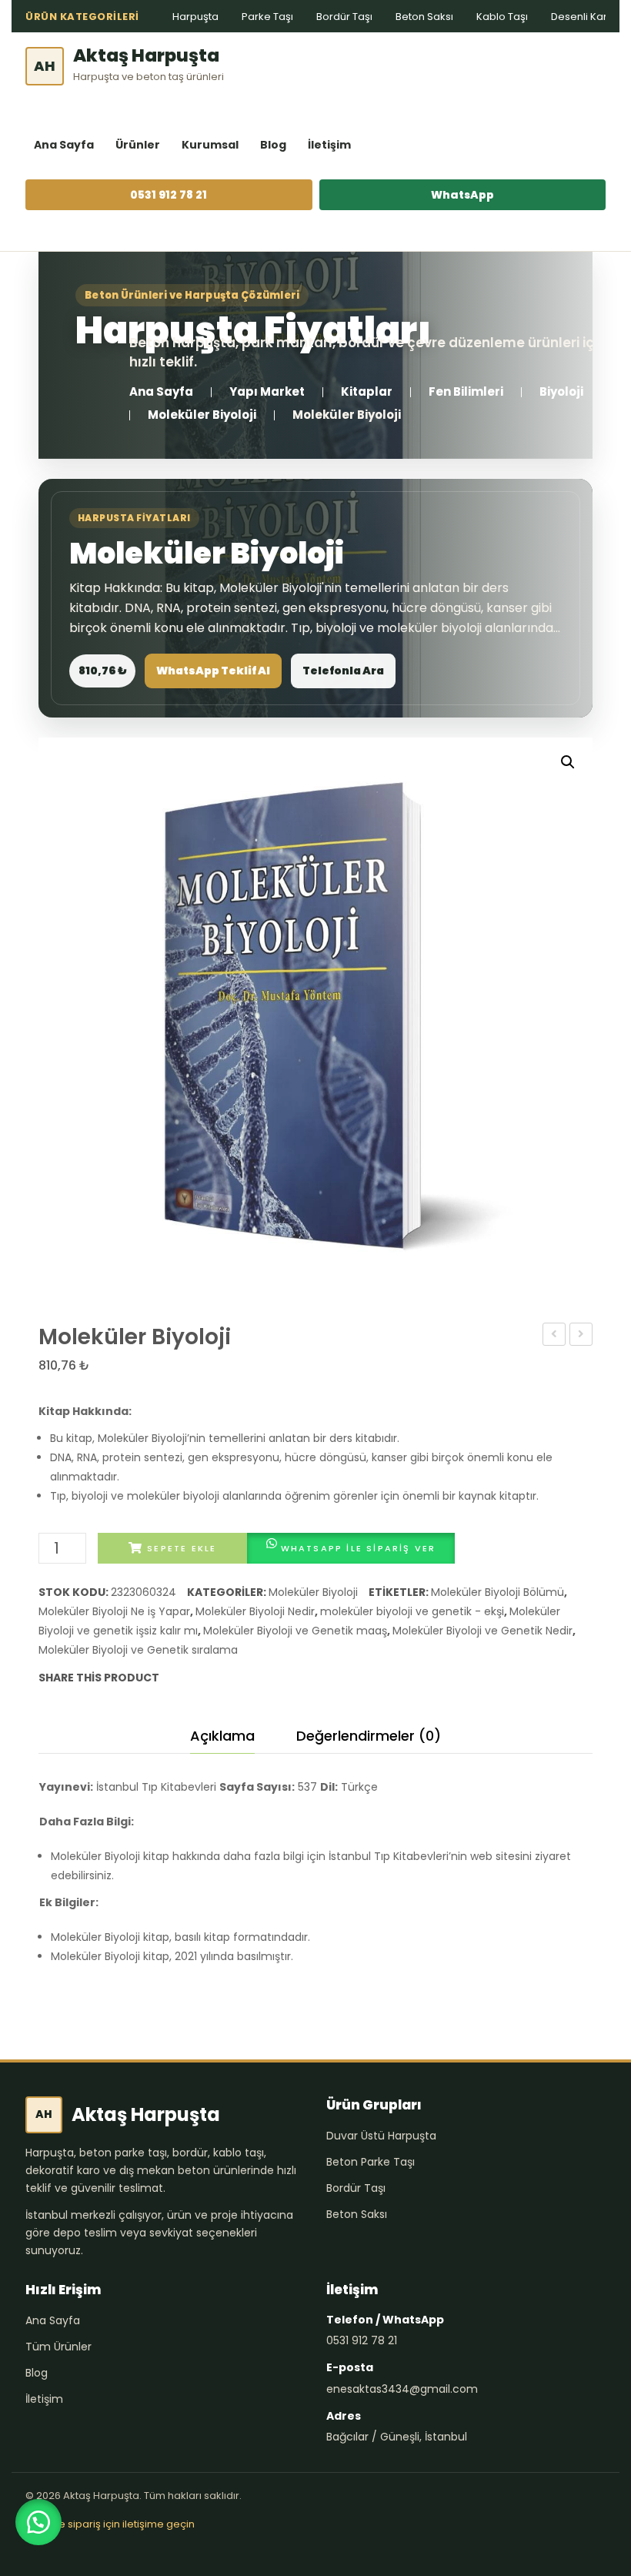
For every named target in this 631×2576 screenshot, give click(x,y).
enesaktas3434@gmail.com (402, 2389)
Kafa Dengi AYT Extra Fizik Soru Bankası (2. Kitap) (581, 1336)
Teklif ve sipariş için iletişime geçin (110, 2524)
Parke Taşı (267, 17)
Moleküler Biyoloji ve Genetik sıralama (138, 1650)
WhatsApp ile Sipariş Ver (359, 1548)
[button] (568, 762)
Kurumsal (210, 145)
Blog (273, 145)
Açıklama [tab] (222, 1736)
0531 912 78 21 (169, 195)
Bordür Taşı (344, 17)
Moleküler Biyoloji (202, 415)
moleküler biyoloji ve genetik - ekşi (412, 1611)
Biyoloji (561, 391)
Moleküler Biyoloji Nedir (255, 1611)
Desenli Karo (583, 17)
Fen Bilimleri (466, 391)
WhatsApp (462, 195)
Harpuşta (195, 17)
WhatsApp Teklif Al (213, 671)
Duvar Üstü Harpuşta (381, 2136)
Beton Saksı (424, 17)
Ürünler (138, 145)
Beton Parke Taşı (371, 2162)
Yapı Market (267, 391)
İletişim (329, 145)
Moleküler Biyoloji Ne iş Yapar (114, 1611)
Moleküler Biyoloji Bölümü (497, 1592)
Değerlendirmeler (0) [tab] (369, 1736)
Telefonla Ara (343, 671)
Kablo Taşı (502, 17)
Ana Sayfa (64, 145)
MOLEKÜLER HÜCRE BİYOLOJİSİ (554, 1336)
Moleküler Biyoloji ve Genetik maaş (295, 1631)
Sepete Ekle (182, 1548)
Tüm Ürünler (58, 2347)
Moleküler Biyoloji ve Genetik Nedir (482, 1631)
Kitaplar (367, 391)
